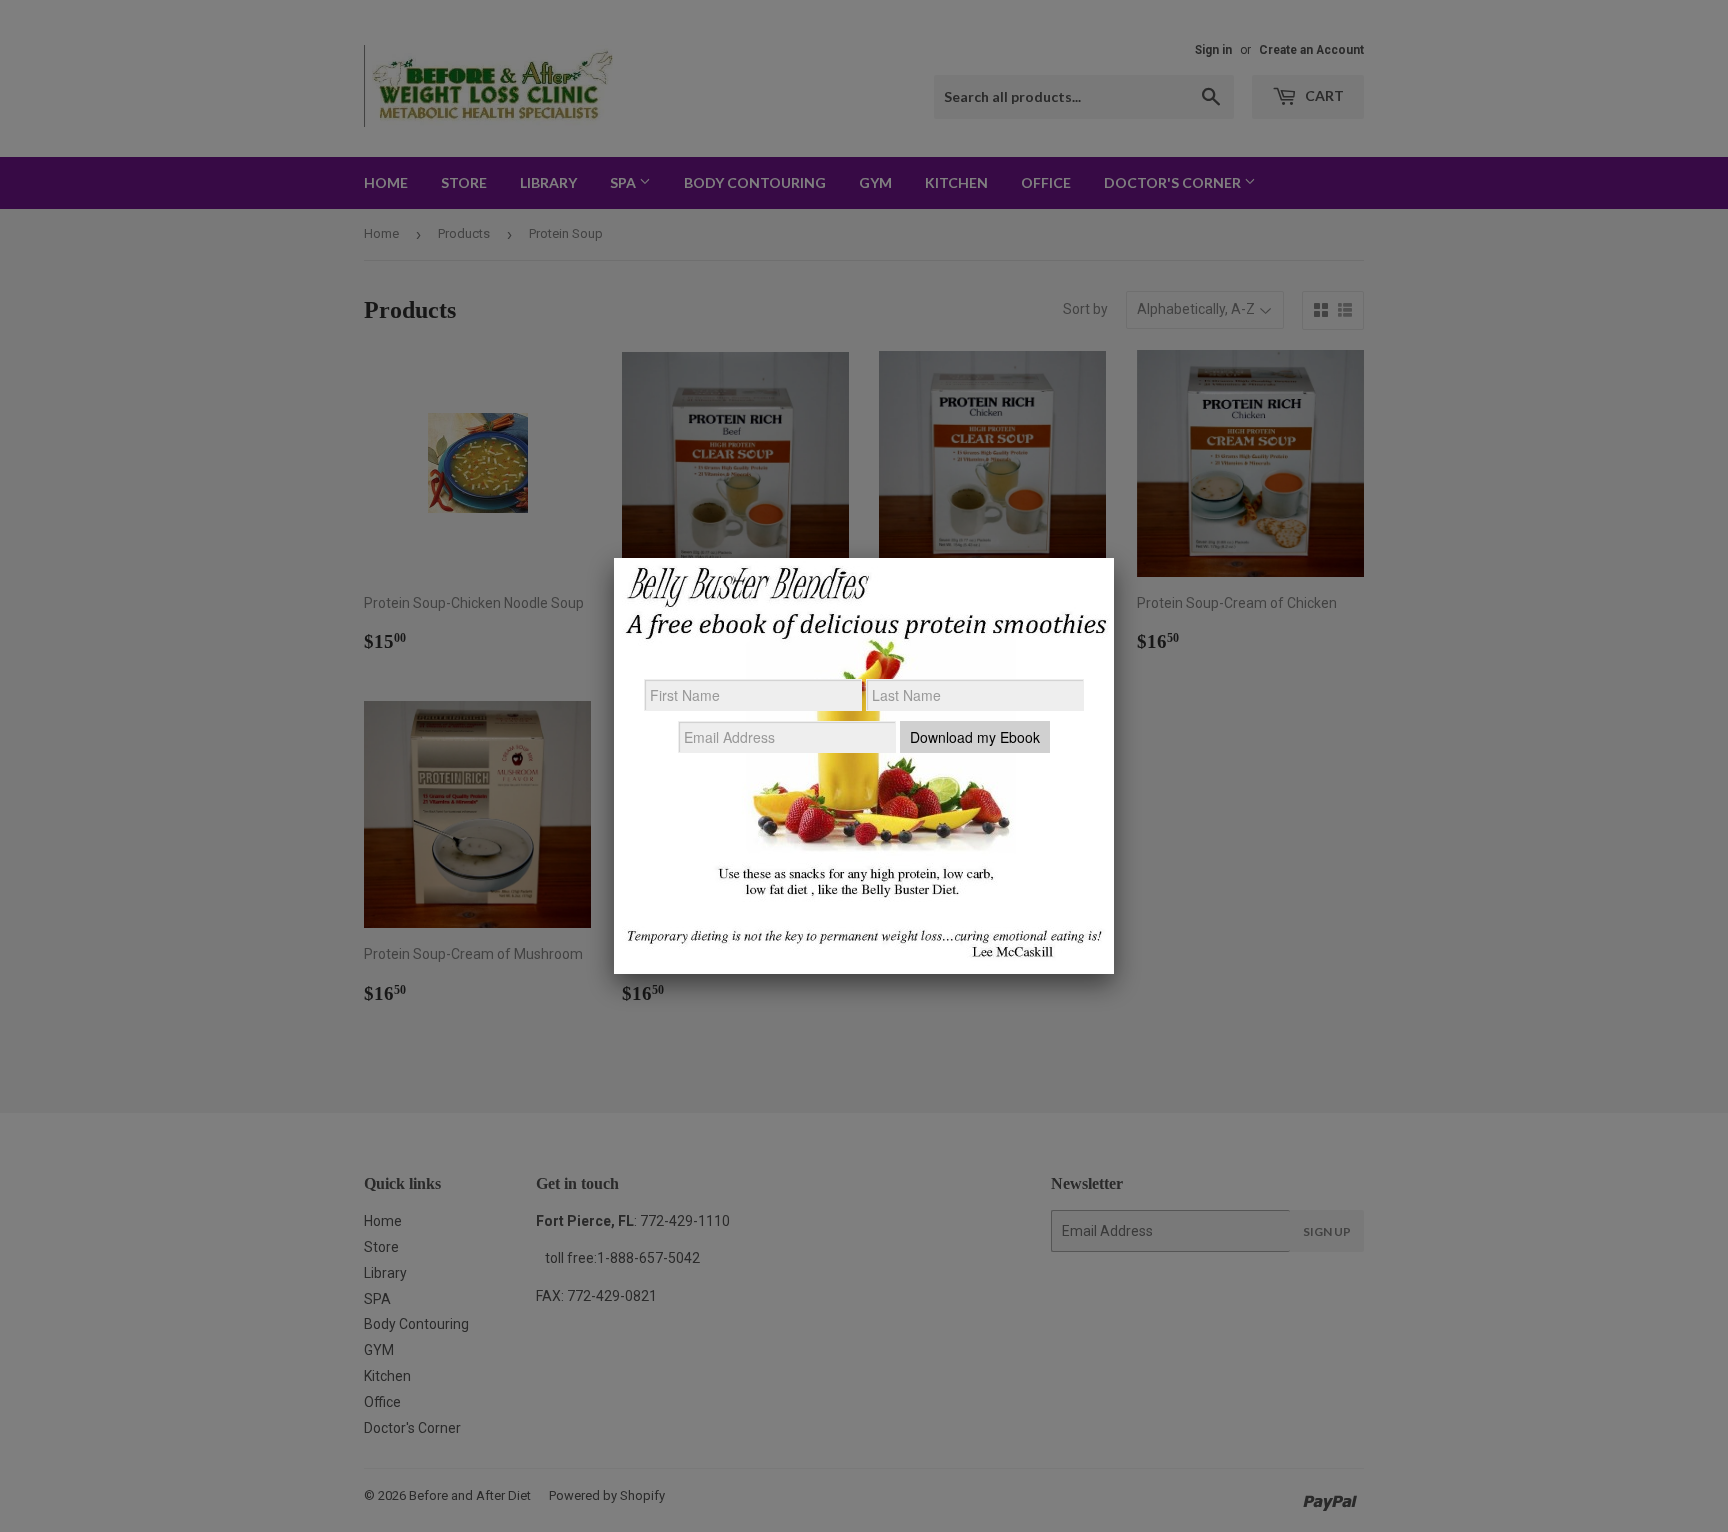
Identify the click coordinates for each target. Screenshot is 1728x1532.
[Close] (1114, 558)
